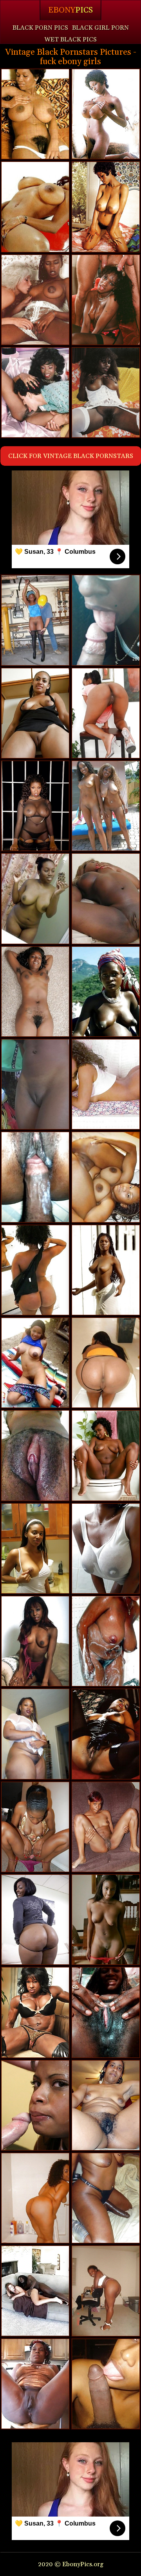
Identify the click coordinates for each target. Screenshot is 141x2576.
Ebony (70, 10)
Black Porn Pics (40, 28)
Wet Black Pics (70, 39)
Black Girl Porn (100, 28)
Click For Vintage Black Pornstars (71, 456)
